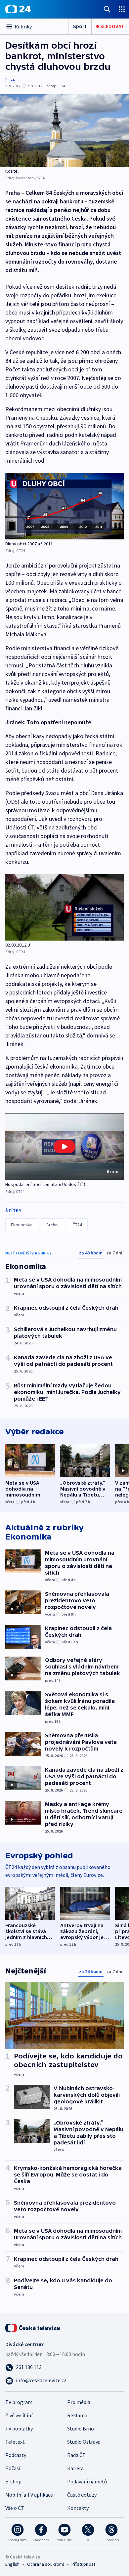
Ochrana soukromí (46, 2564)
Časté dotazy (82, 2495)
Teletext (15, 2442)
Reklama (77, 2415)
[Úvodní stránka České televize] (33, 2327)
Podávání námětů (87, 2481)
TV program (19, 2402)
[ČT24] (18, 9)
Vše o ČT (15, 2508)
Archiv (52, 1225)
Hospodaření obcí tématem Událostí (42, 1184)
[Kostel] (64, 130)
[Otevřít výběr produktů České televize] (122, 9)
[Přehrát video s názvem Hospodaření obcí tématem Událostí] (64, 1147)
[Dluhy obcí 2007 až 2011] (64, 506)
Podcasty (16, 2455)
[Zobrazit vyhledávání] (107, 9)
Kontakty (78, 2508)
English (12, 2564)
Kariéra (75, 2468)
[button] (64, 1146)
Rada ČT (76, 2455)
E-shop (13, 2481)
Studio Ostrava (84, 2442)
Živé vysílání (19, 2415)
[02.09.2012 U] (64, 907)
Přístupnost (83, 2564)
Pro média (79, 2402)
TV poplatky (19, 2428)
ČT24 (10, 80)
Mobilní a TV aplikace (29, 2495)
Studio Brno (81, 2428)
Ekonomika (22, 1225)
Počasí (13, 2468)
